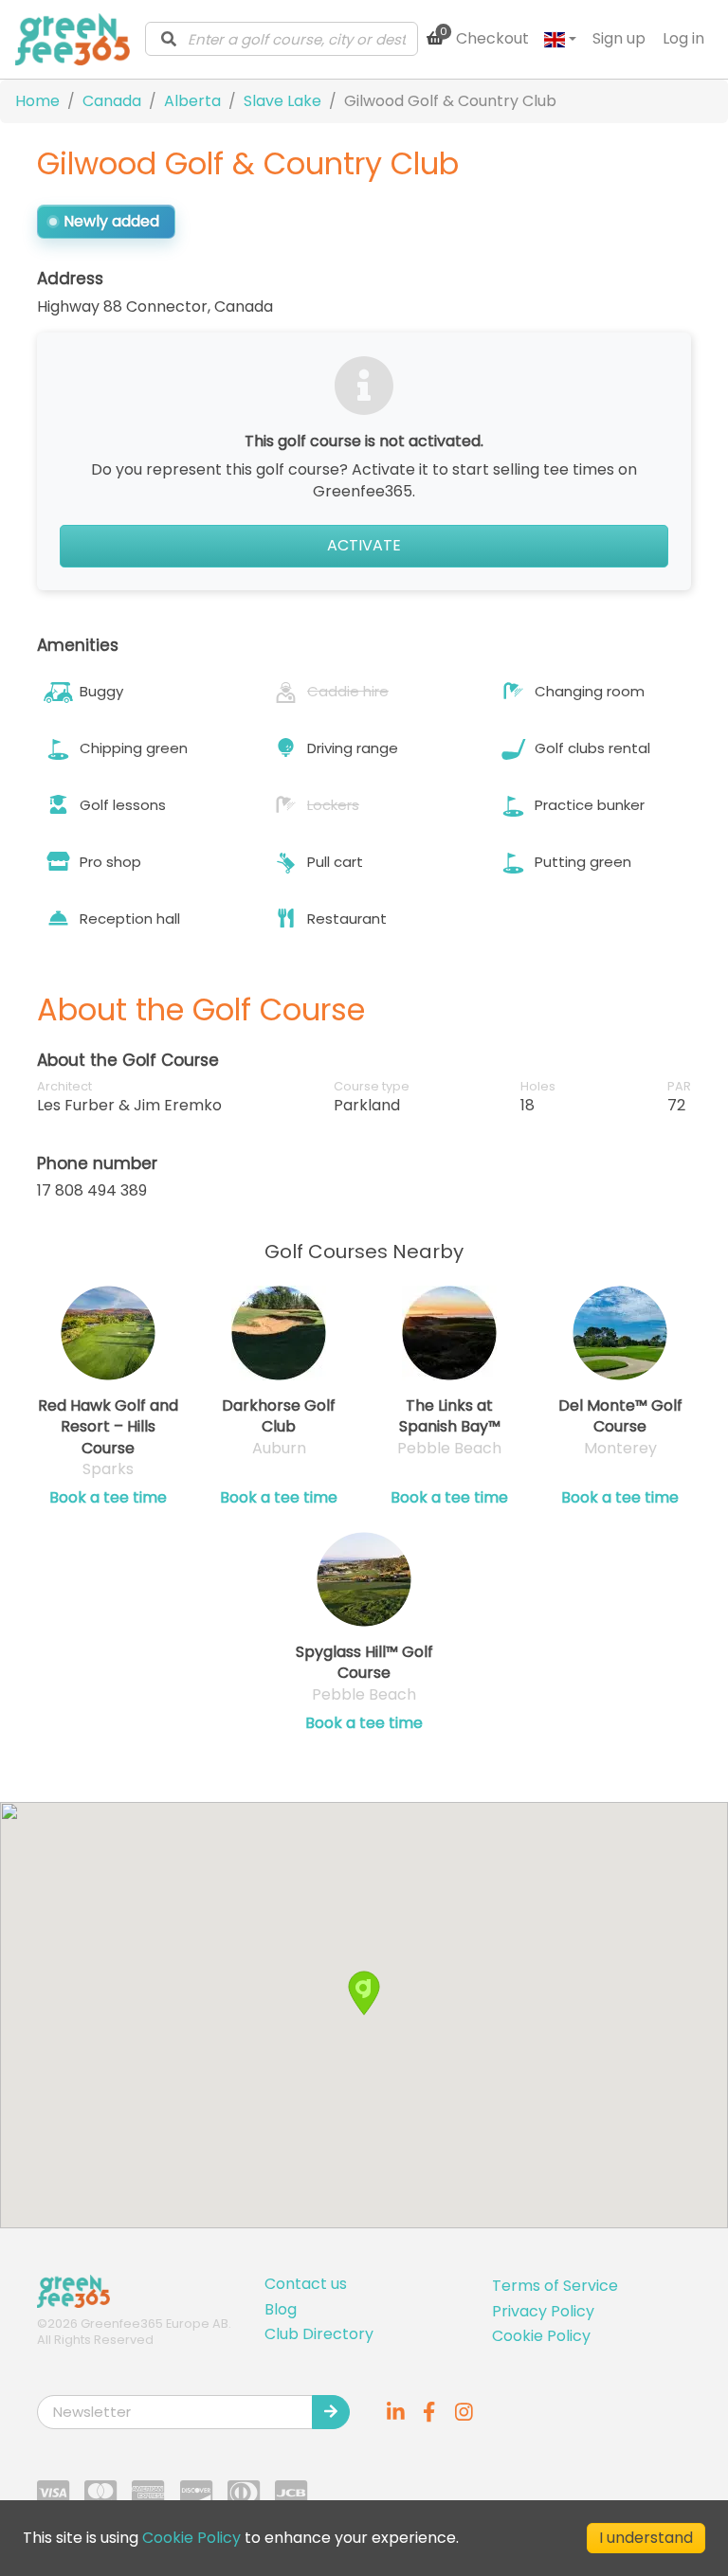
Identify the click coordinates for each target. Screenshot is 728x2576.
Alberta (192, 101)
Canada (112, 101)
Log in (683, 38)
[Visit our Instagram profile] (464, 2412)
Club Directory (319, 2334)
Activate (364, 545)
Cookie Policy (541, 2336)
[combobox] (282, 39)
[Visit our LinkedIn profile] (395, 2412)
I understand (646, 2538)
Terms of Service (555, 2286)
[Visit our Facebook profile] (429, 2412)
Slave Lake (282, 101)
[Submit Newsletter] (331, 2412)
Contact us (306, 2284)
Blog (281, 2309)
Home (37, 101)
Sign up (619, 38)
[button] (364, 1993)
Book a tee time (108, 1498)
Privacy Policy (543, 2311)
